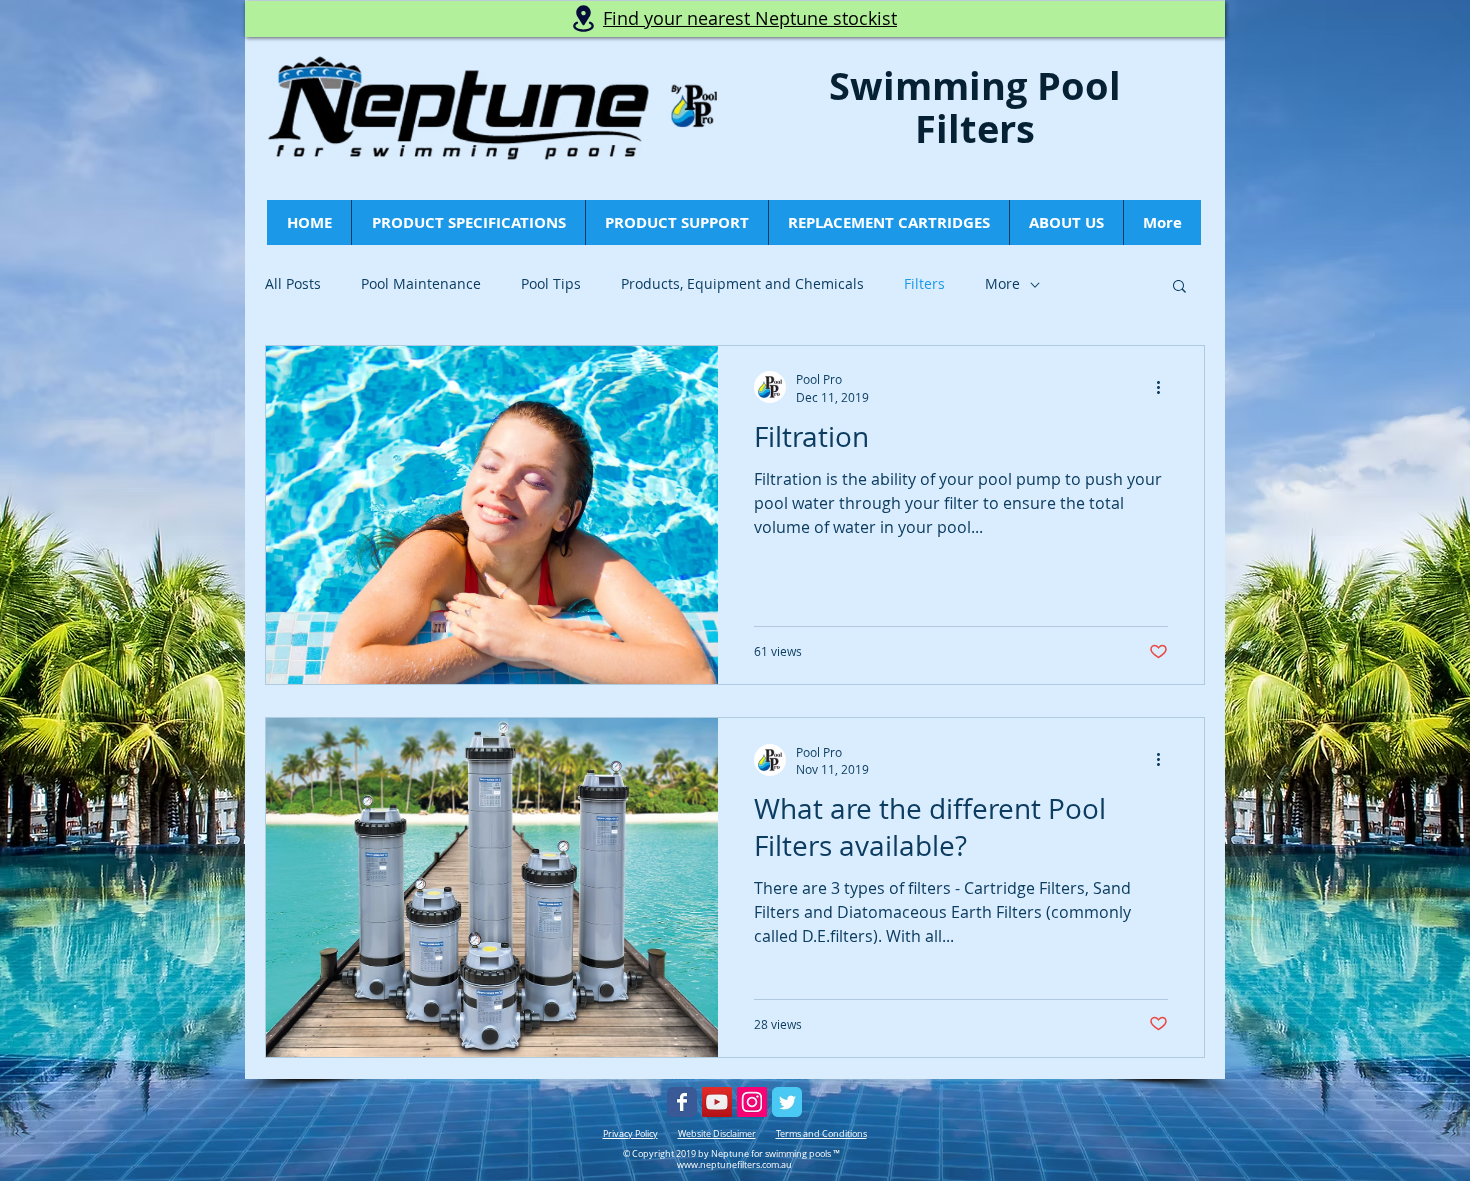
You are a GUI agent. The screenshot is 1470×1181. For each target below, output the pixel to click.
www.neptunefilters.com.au (734, 1165)
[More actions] (1165, 387)
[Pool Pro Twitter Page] (787, 1102)
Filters (924, 284)
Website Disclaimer (717, 1134)
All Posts (293, 284)
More (1002, 284)
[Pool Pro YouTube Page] (717, 1102)
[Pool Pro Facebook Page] (682, 1102)
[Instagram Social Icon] (752, 1102)
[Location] (583, 18)
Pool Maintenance (421, 284)
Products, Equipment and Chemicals (742, 284)
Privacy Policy (630, 1134)
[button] (1179, 287)
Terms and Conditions (821, 1134)
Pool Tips (551, 284)
